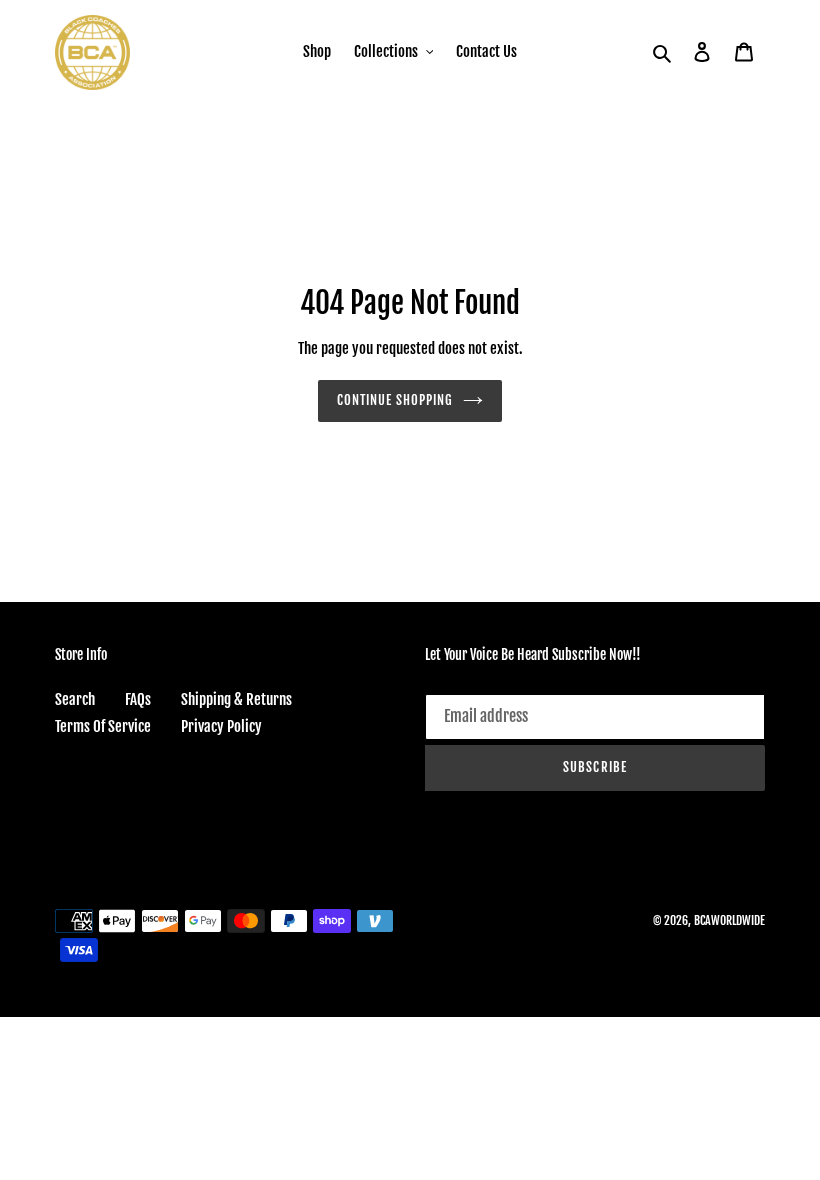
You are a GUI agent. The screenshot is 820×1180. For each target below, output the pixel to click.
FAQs (138, 699)
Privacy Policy (221, 726)
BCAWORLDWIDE (729, 920)
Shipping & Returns (236, 699)
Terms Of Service (103, 726)
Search (75, 699)
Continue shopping (395, 400)
